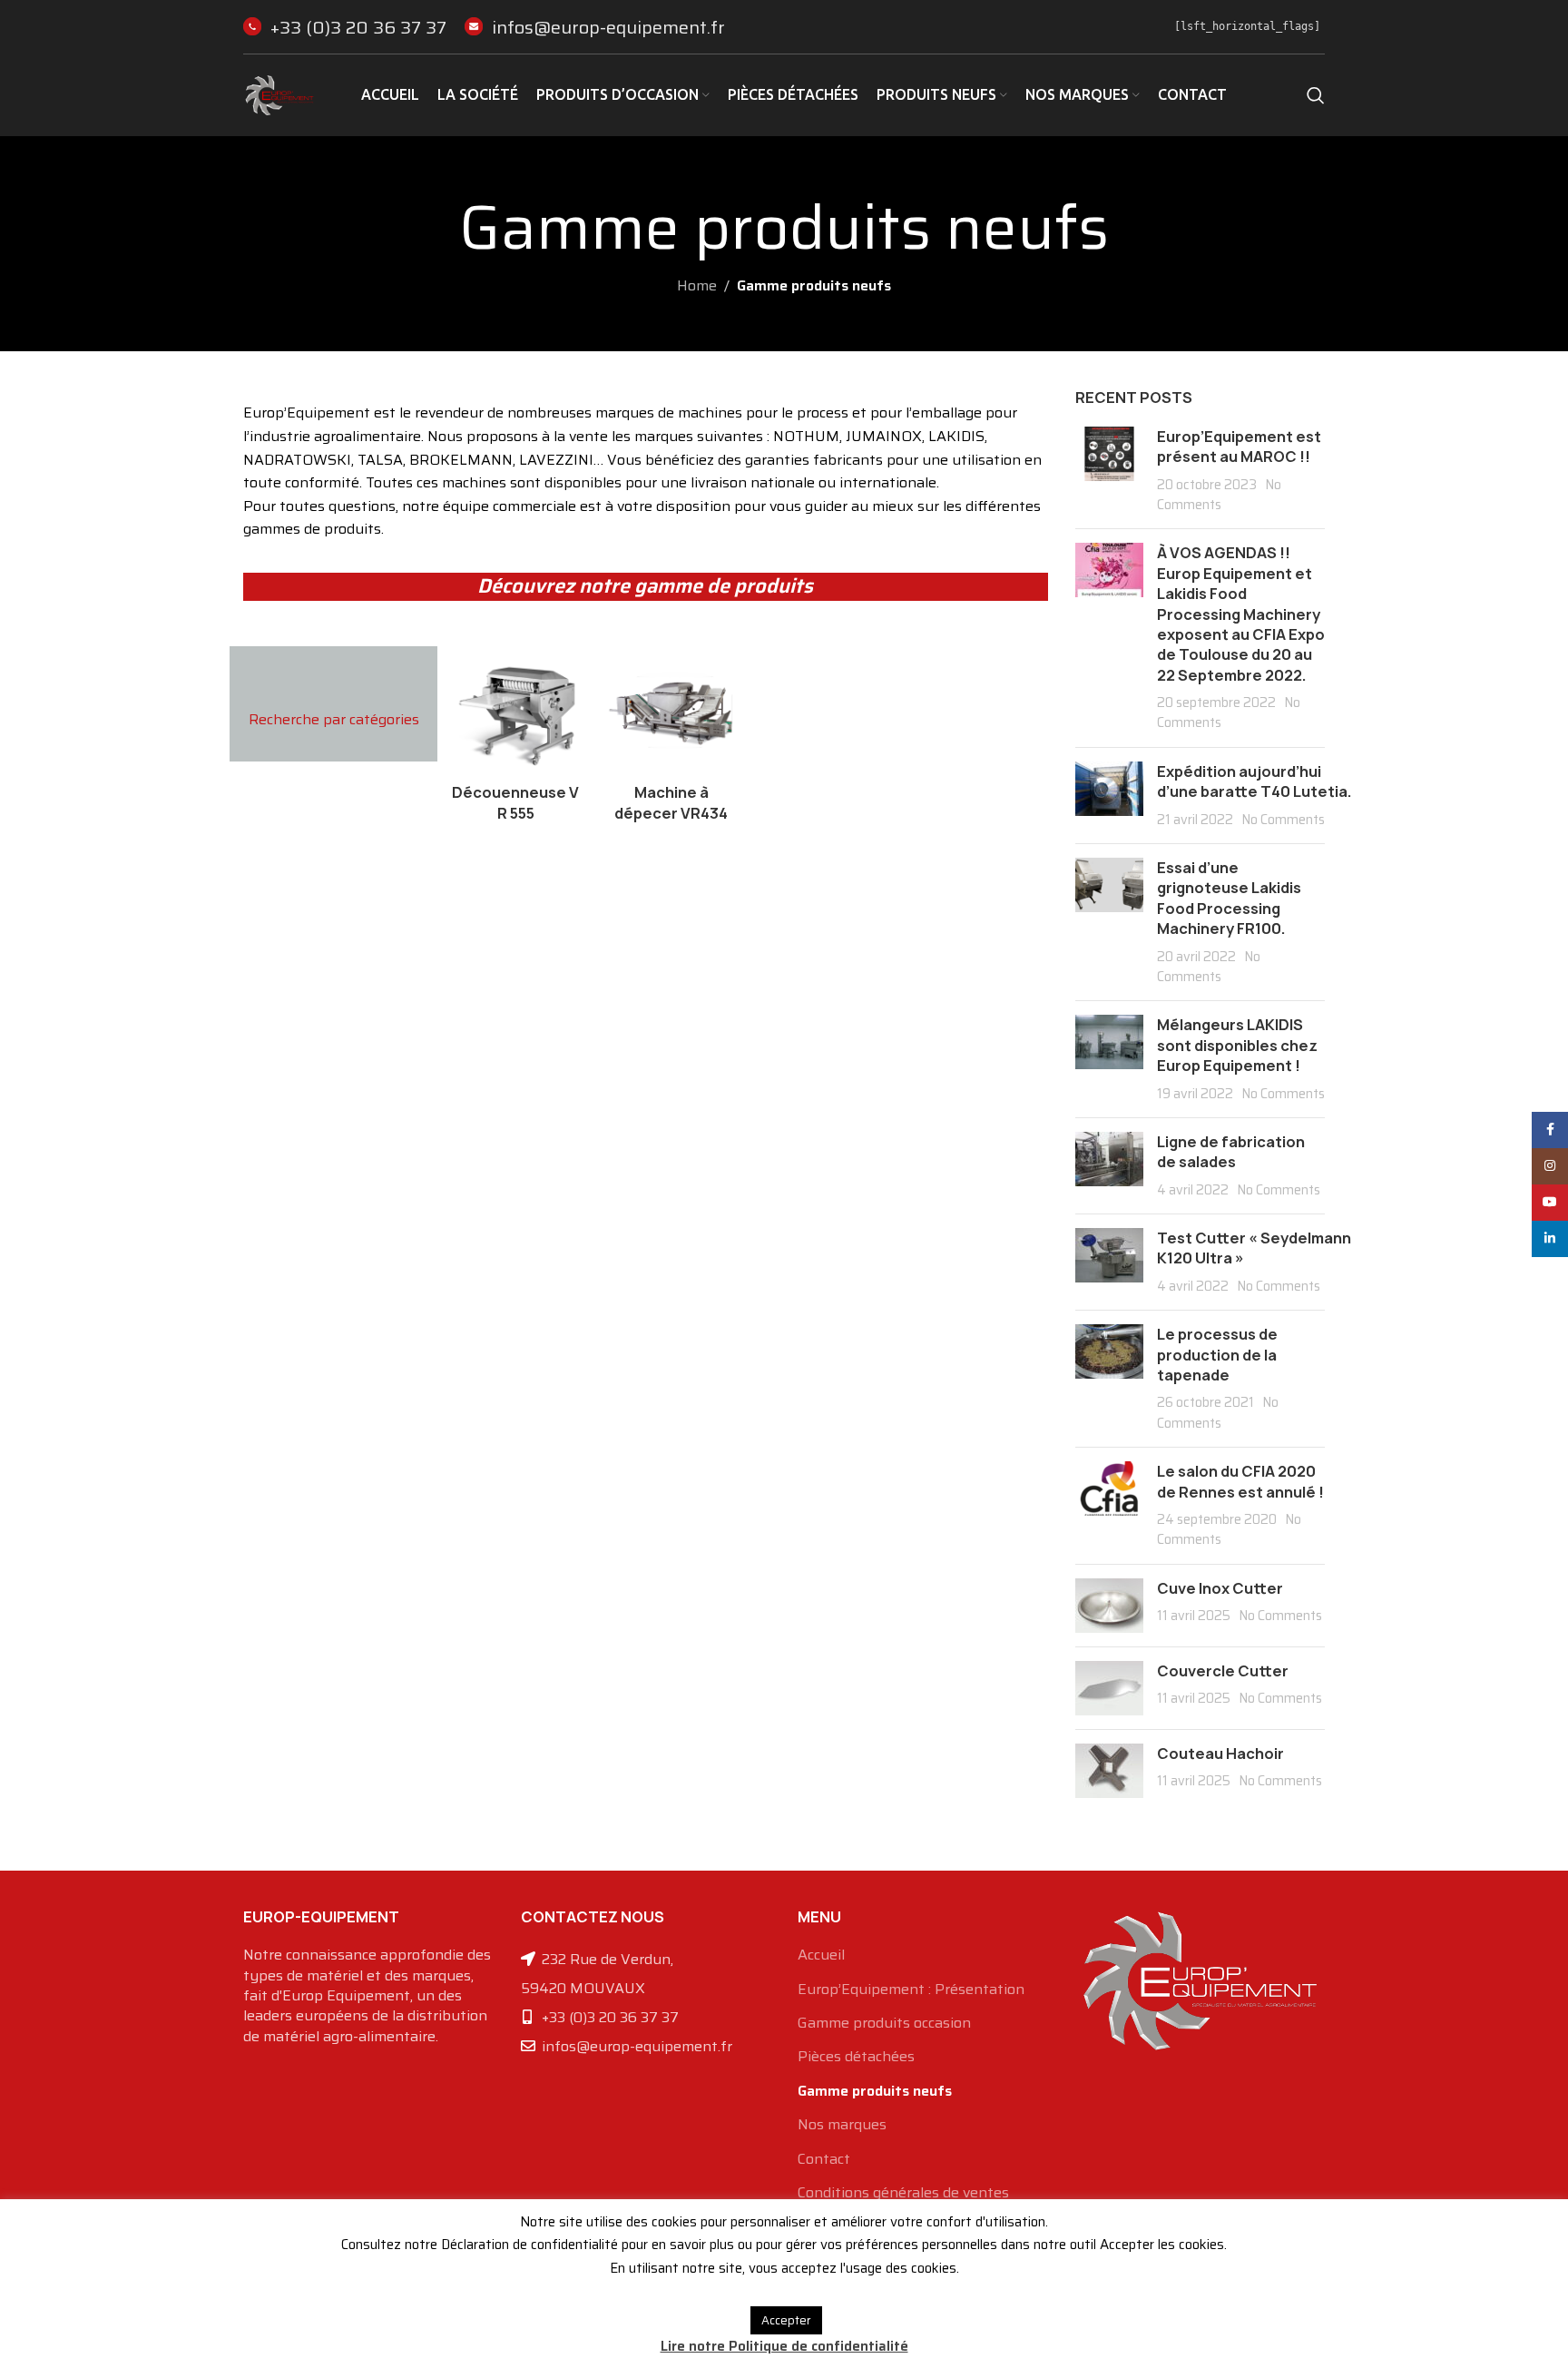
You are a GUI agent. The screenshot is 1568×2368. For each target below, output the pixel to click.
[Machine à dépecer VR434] (671, 711)
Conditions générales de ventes (903, 2193)
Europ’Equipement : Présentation (911, 1990)
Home (697, 285)
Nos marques (842, 2125)
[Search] (1316, 95)
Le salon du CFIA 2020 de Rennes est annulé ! (1240, 1481)
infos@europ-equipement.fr (608, 27)
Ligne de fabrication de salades (1231, 1152)
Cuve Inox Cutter (1220, 1588)
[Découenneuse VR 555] (515, 711)
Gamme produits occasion (884, 2023)
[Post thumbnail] (1109, 471)
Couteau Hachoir (1220, 1754)
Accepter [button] (786, 2320)
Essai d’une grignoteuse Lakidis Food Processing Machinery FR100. (1229, 898)
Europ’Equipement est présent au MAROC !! (1239, 447)
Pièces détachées (856, 2057)
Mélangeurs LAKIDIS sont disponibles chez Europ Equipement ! (1237, 1045)
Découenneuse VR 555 (515, 802)
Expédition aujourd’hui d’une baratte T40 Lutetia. (1254, 781)
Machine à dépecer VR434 (671, 802)
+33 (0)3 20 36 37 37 (358, 27)
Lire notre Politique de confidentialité (784, 2346)
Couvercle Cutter (1223, 1671)
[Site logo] (279, 94)
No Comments (1219, 495)
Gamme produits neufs (875, 2091)
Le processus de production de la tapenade (1217, 1355)
